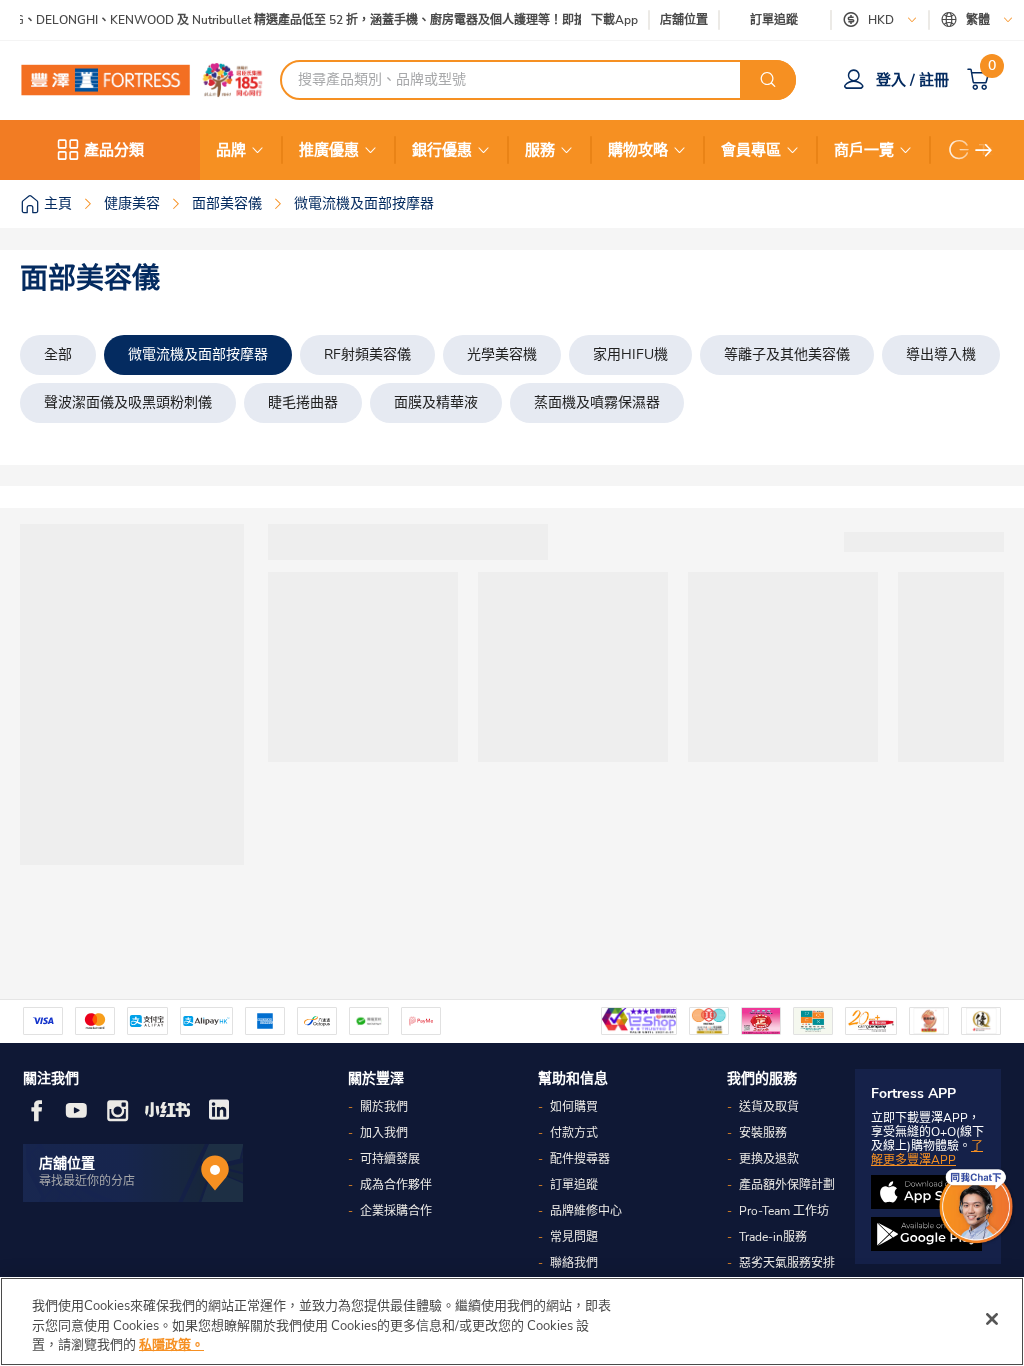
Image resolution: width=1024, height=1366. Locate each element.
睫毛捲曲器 (303, 402)
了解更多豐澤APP (927, 1153)
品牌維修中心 (586, 1211)
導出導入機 (941, 354)
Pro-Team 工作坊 (784, 1211)
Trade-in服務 (773, 1237)
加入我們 (384, 1133)
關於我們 (384, 1107)
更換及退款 (769, 1159)
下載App (614, 20)
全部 (58, 354)
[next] (984, 150)
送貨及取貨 (769, 1107)
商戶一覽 (864, 150)
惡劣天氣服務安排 (787, 1263)
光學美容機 (502, 354)
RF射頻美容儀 (367, 354)
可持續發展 (390, 1159)
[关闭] (992, 1319)
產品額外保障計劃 (787, 1185)
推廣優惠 (329, 150)
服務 (540, 150)
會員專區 (751, 150)
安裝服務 (763, 1133)
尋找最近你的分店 (87, 1181)
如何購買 (574, 1107)
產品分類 (114, 150)
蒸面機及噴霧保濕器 (597, 402)
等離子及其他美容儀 (787, 354)
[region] (512, 1321)
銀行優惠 (442, 150)
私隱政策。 (171, 1345)
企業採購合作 (396, 1211)
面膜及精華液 (436, 402)
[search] (768, 80)
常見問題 (574, 1237)
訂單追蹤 (774, 20)
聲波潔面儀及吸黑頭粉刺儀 (128, 402)
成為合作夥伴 (396, 1185)
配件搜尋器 (580, 1159)
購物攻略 (638, 150)
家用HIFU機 (630, 354)
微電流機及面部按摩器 (198, 354)
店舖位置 (684, 20)
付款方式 (574, 1133)
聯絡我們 (574, 1263)
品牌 (231, 150)
